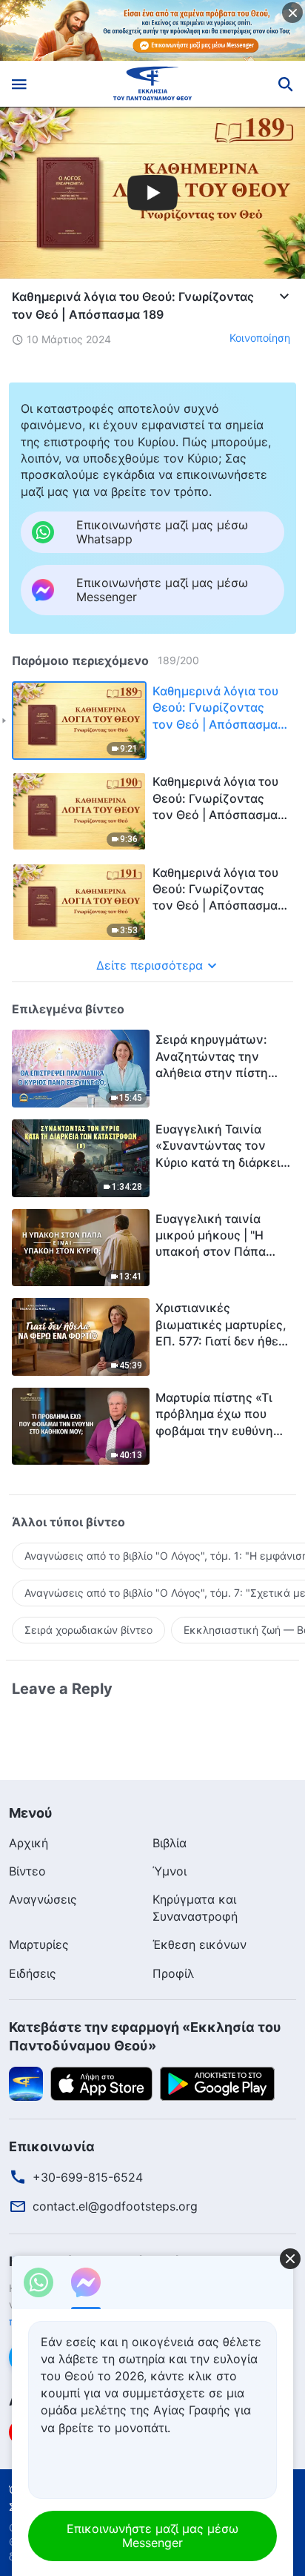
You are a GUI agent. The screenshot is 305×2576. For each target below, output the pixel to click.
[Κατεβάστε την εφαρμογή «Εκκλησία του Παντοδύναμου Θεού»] (26, 2083)
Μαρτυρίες (39, 1944)
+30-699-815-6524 (88, 2177)
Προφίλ (173, 1973)
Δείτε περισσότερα (150, 965)
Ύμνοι (170, 1871)
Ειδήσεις (33, 1973)
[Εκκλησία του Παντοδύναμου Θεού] (153, 84)
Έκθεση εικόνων (200, 1944)
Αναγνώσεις (43, 1899)
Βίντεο (27, 1871)
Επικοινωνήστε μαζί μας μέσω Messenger (152, 2536)
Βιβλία (170, 1843)
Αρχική (29, 1843)
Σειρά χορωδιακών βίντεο (88, 1630)
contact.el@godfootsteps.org (115, 2206)
